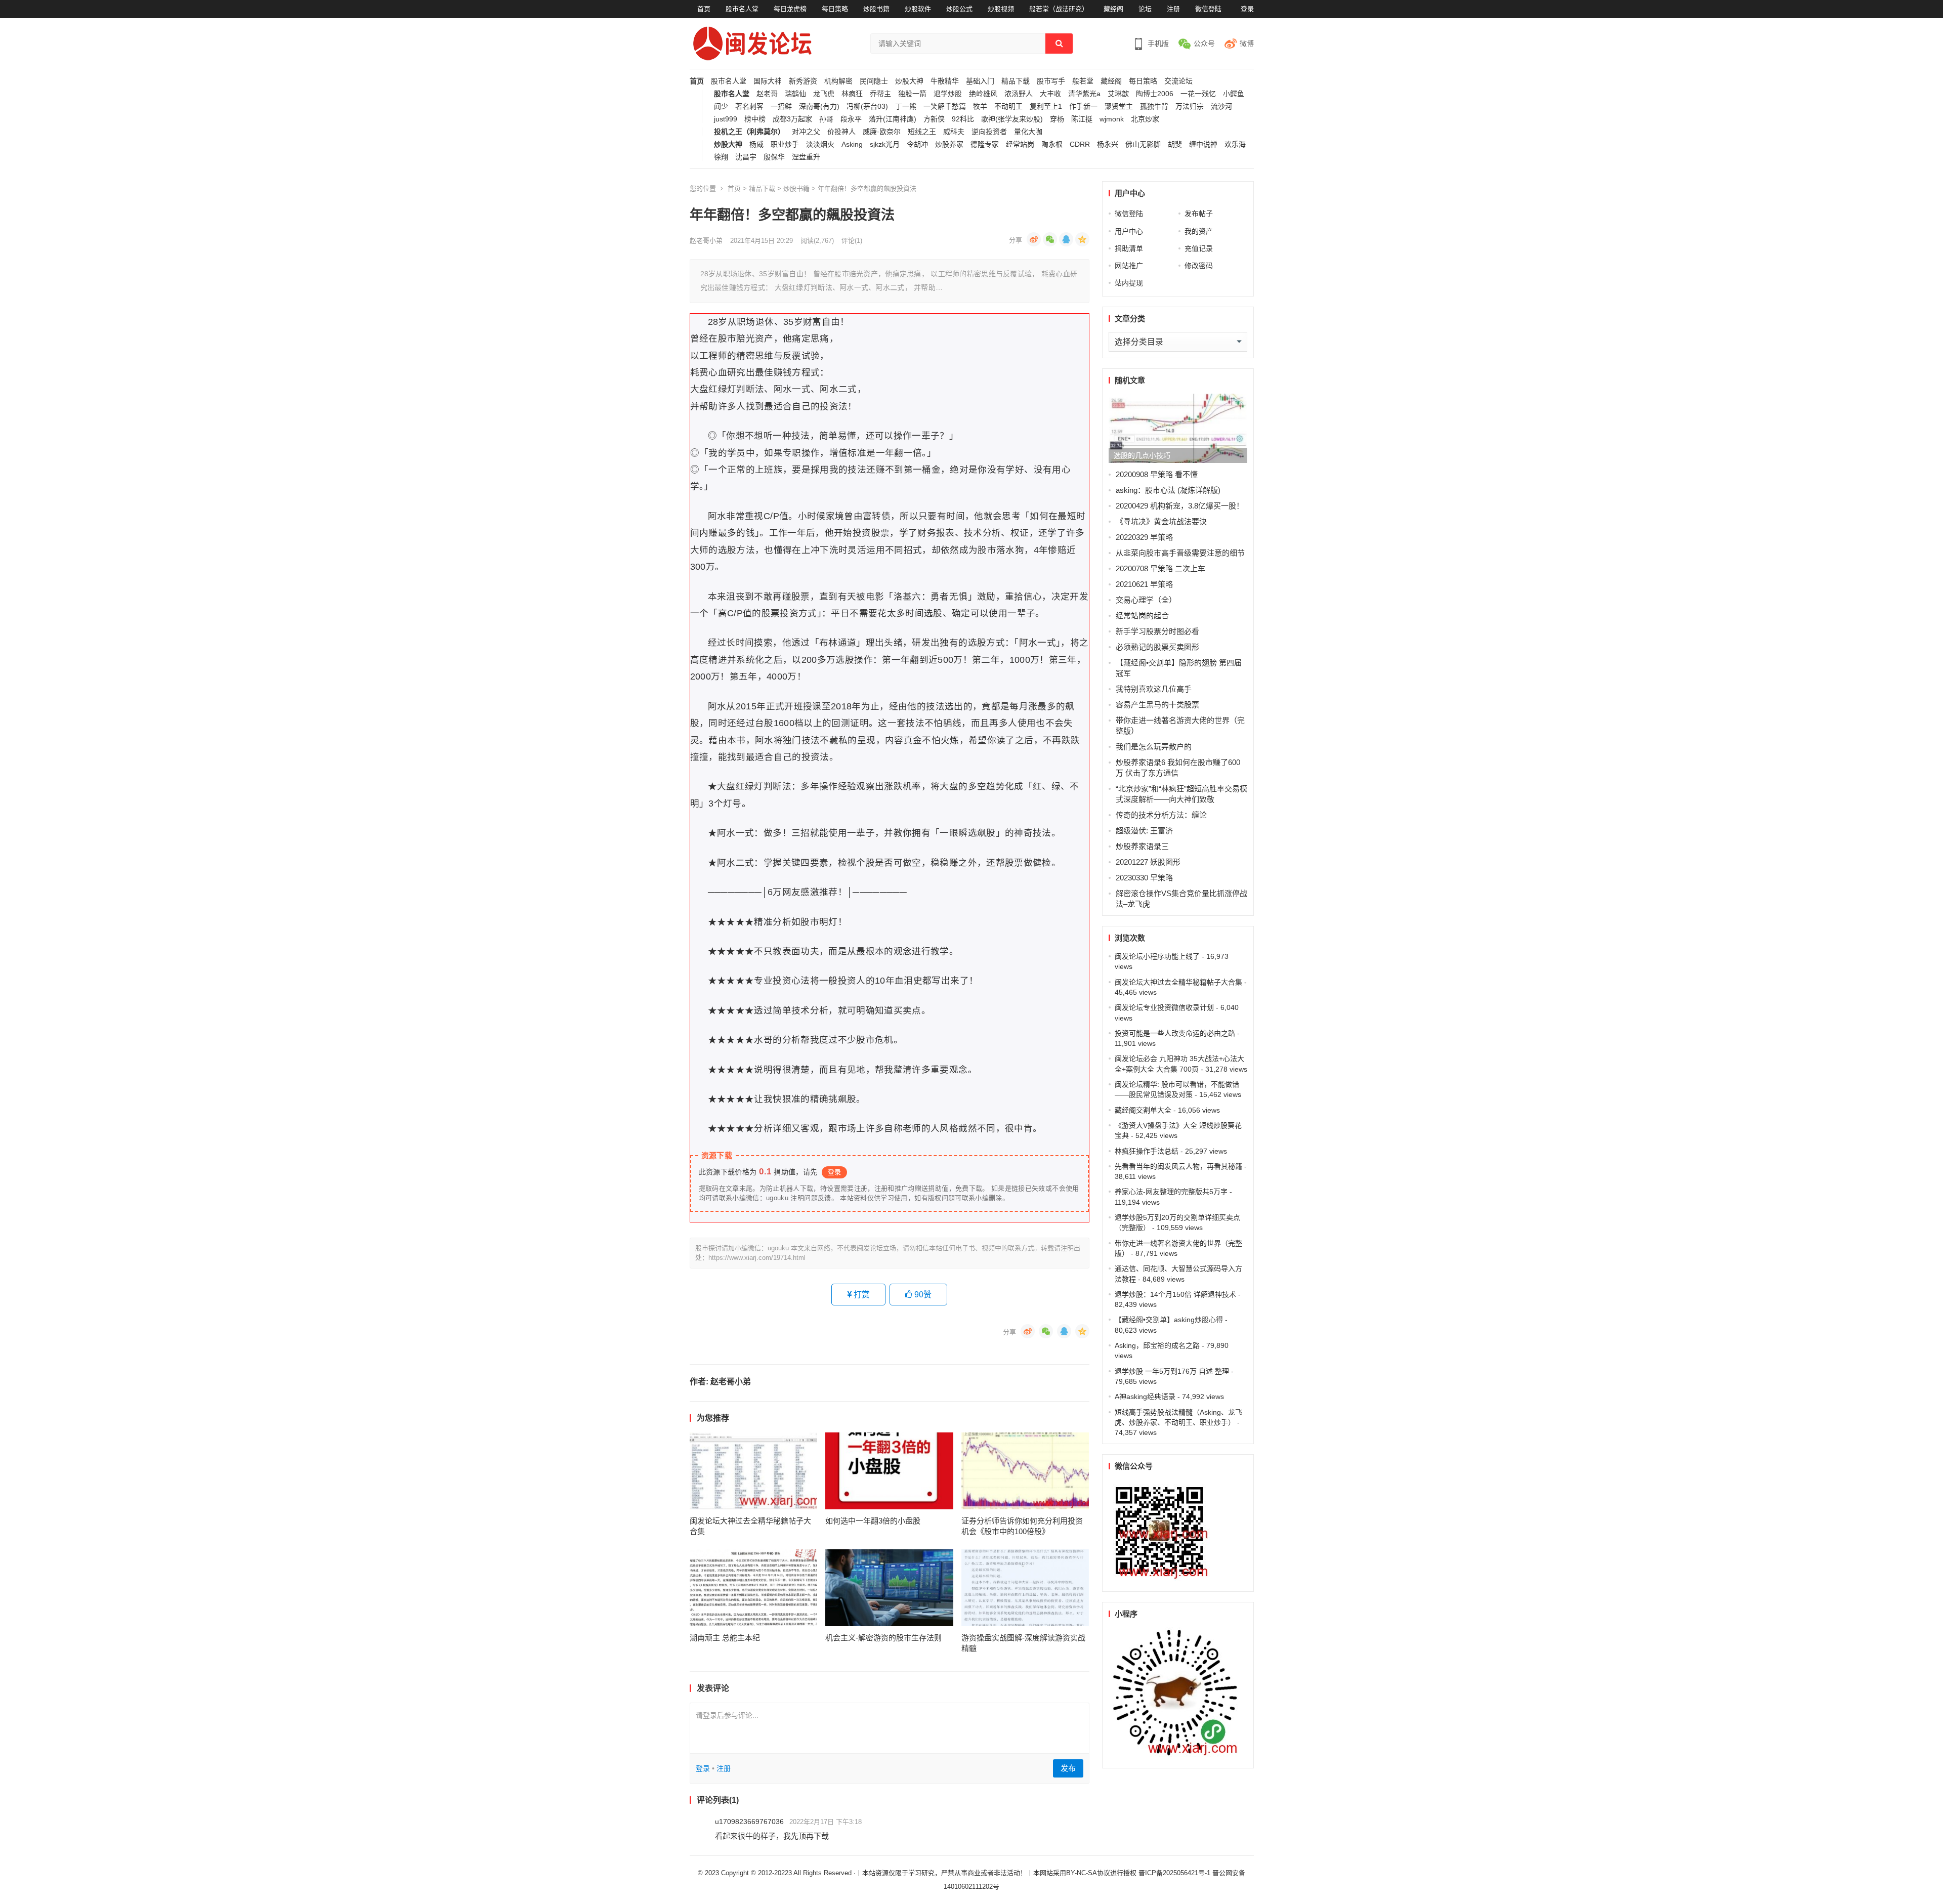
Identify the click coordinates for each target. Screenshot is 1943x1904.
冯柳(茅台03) (867, 107)
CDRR (1080, 144)
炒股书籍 (876, 9)
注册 (1173, 9)
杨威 (756, 144)
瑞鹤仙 (795, 94)
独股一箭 (912, 94)
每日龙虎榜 (790, 9)
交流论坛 (1178, 81)
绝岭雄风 (983, 94)
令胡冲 (917, 144)
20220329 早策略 (1144, 537)
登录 (1247, 9)
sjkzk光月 (885, 144)
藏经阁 (1113, 9)
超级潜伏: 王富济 (1144, 831)
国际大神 (768, 81)
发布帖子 (1199, 214)
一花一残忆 (1198, 94)
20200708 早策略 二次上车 (1160, 568)
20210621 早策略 (1144, 584)
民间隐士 (874, 81)
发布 (1068, 1768)
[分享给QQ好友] (1066, 239)
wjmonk (1112, 119)
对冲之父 (806, 132)
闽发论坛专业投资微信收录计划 (1164, 1007)
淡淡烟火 (820, 144)
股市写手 (1051, 81)
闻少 (721, 107)
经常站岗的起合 (1142, 616)
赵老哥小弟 (706, 241)
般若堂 (1083, 81)
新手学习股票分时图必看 (1158, 631)
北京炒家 (1145, 119)
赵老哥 (767, 94)
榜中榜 (755, 119)
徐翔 (721, 157)
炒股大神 (909, 81)
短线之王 (922, 132)
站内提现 (1129, 283)
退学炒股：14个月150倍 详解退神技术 (1175, 1294)
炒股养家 (949, 144)
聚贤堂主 (1119, 107)
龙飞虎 (824, 94)
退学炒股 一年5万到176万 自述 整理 (1172, 1371)
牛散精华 (945, 81)
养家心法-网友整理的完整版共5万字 (1171, 1192)
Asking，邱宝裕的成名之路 (1157, 1345)
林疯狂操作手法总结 (1147, 1151)
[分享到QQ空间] (1082, 239)
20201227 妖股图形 (1148, 862)
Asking (852, 144)
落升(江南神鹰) (893, 119)
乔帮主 (880, 94)
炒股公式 (959, 9)
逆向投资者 (989, 132)
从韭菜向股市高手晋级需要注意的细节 (1180, 553)
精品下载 (1016, 81)
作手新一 (1083, 107)
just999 (726, 119)
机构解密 (838, 81)
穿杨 (1057, 119)
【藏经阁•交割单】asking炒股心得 (1169, 1320)
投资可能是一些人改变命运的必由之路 (1175, 1033)
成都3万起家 (792, 119)
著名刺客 (749, 107)
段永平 (851, 119)
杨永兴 (1108, 144)
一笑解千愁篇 (945, 107)
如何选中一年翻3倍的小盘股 (873, 1521)
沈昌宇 (746, 157)
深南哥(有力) (819, 107)
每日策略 (835, 9)
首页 (704, 9)
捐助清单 (1129, 248)
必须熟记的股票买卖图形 (1157, 647)
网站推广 (1129, 266)
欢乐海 (1235, 144)
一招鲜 (781, 107)
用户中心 (1129, 231)
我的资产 (1199, 231)
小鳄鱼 (1234, 94)
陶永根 (1052, 144)
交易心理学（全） (1146, 600)
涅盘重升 (806, 157)
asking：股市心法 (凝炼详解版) (1168, 490)
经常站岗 (1020, 144)
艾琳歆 (1118, 94)
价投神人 (841, 132)
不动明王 (1008, 107)
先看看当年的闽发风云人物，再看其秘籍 (1178, 1166)
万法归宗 (1190, 107)
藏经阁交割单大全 (1143, 1110)
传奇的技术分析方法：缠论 (1161, 815)
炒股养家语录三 (1142, 846)
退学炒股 (948, 94)
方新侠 (934, 119)
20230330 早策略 (1144, 878)
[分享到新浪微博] (1034, 239)
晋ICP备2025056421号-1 (1175, 1873)
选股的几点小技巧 (1142, 455)
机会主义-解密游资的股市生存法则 (883, 1638)
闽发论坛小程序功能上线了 (1157, 956)
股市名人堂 (742, 9)
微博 (1247, 44)
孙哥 (826, 119)
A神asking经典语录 (1145, 1397)
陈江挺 (1082, 119)
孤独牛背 (1154, 107)
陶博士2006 (1155, 94)
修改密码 (1199, 266)
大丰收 (1050, 94)
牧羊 (980, 107)
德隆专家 (985, 144)
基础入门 (980, 81)
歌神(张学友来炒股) (1012, 119)
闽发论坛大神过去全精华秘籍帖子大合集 (1178, 982)
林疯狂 (852, 94)
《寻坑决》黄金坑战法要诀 (1161, 521)
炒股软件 (918, 9)
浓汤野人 (1019, 94)
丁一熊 (906, 107)
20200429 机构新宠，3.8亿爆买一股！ (1180, 506)
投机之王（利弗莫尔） (749, 132)
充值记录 (1199, 248)
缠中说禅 (1203, 144)
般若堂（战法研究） (1059, 9)
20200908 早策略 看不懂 (1157, 474)
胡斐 (1175, 144)
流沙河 (1221, 107)
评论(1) (852, 241)
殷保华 (774, 157)
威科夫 (954, 132)
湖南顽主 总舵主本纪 (725, 1638)
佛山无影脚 (1143, 144)
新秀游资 (803, 81)
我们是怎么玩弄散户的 (1154, 747)
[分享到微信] (1050, 239)
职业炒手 (785, 144)
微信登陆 (1208, 9)
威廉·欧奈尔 (882, 132)
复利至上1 (1046, 107)
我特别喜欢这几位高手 (1154, 689)
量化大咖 (1028, 132)
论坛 (1145, 9)
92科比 (963, 119)
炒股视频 (1001, 9)
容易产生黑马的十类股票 (1157, 705)
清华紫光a (1084, 94)
